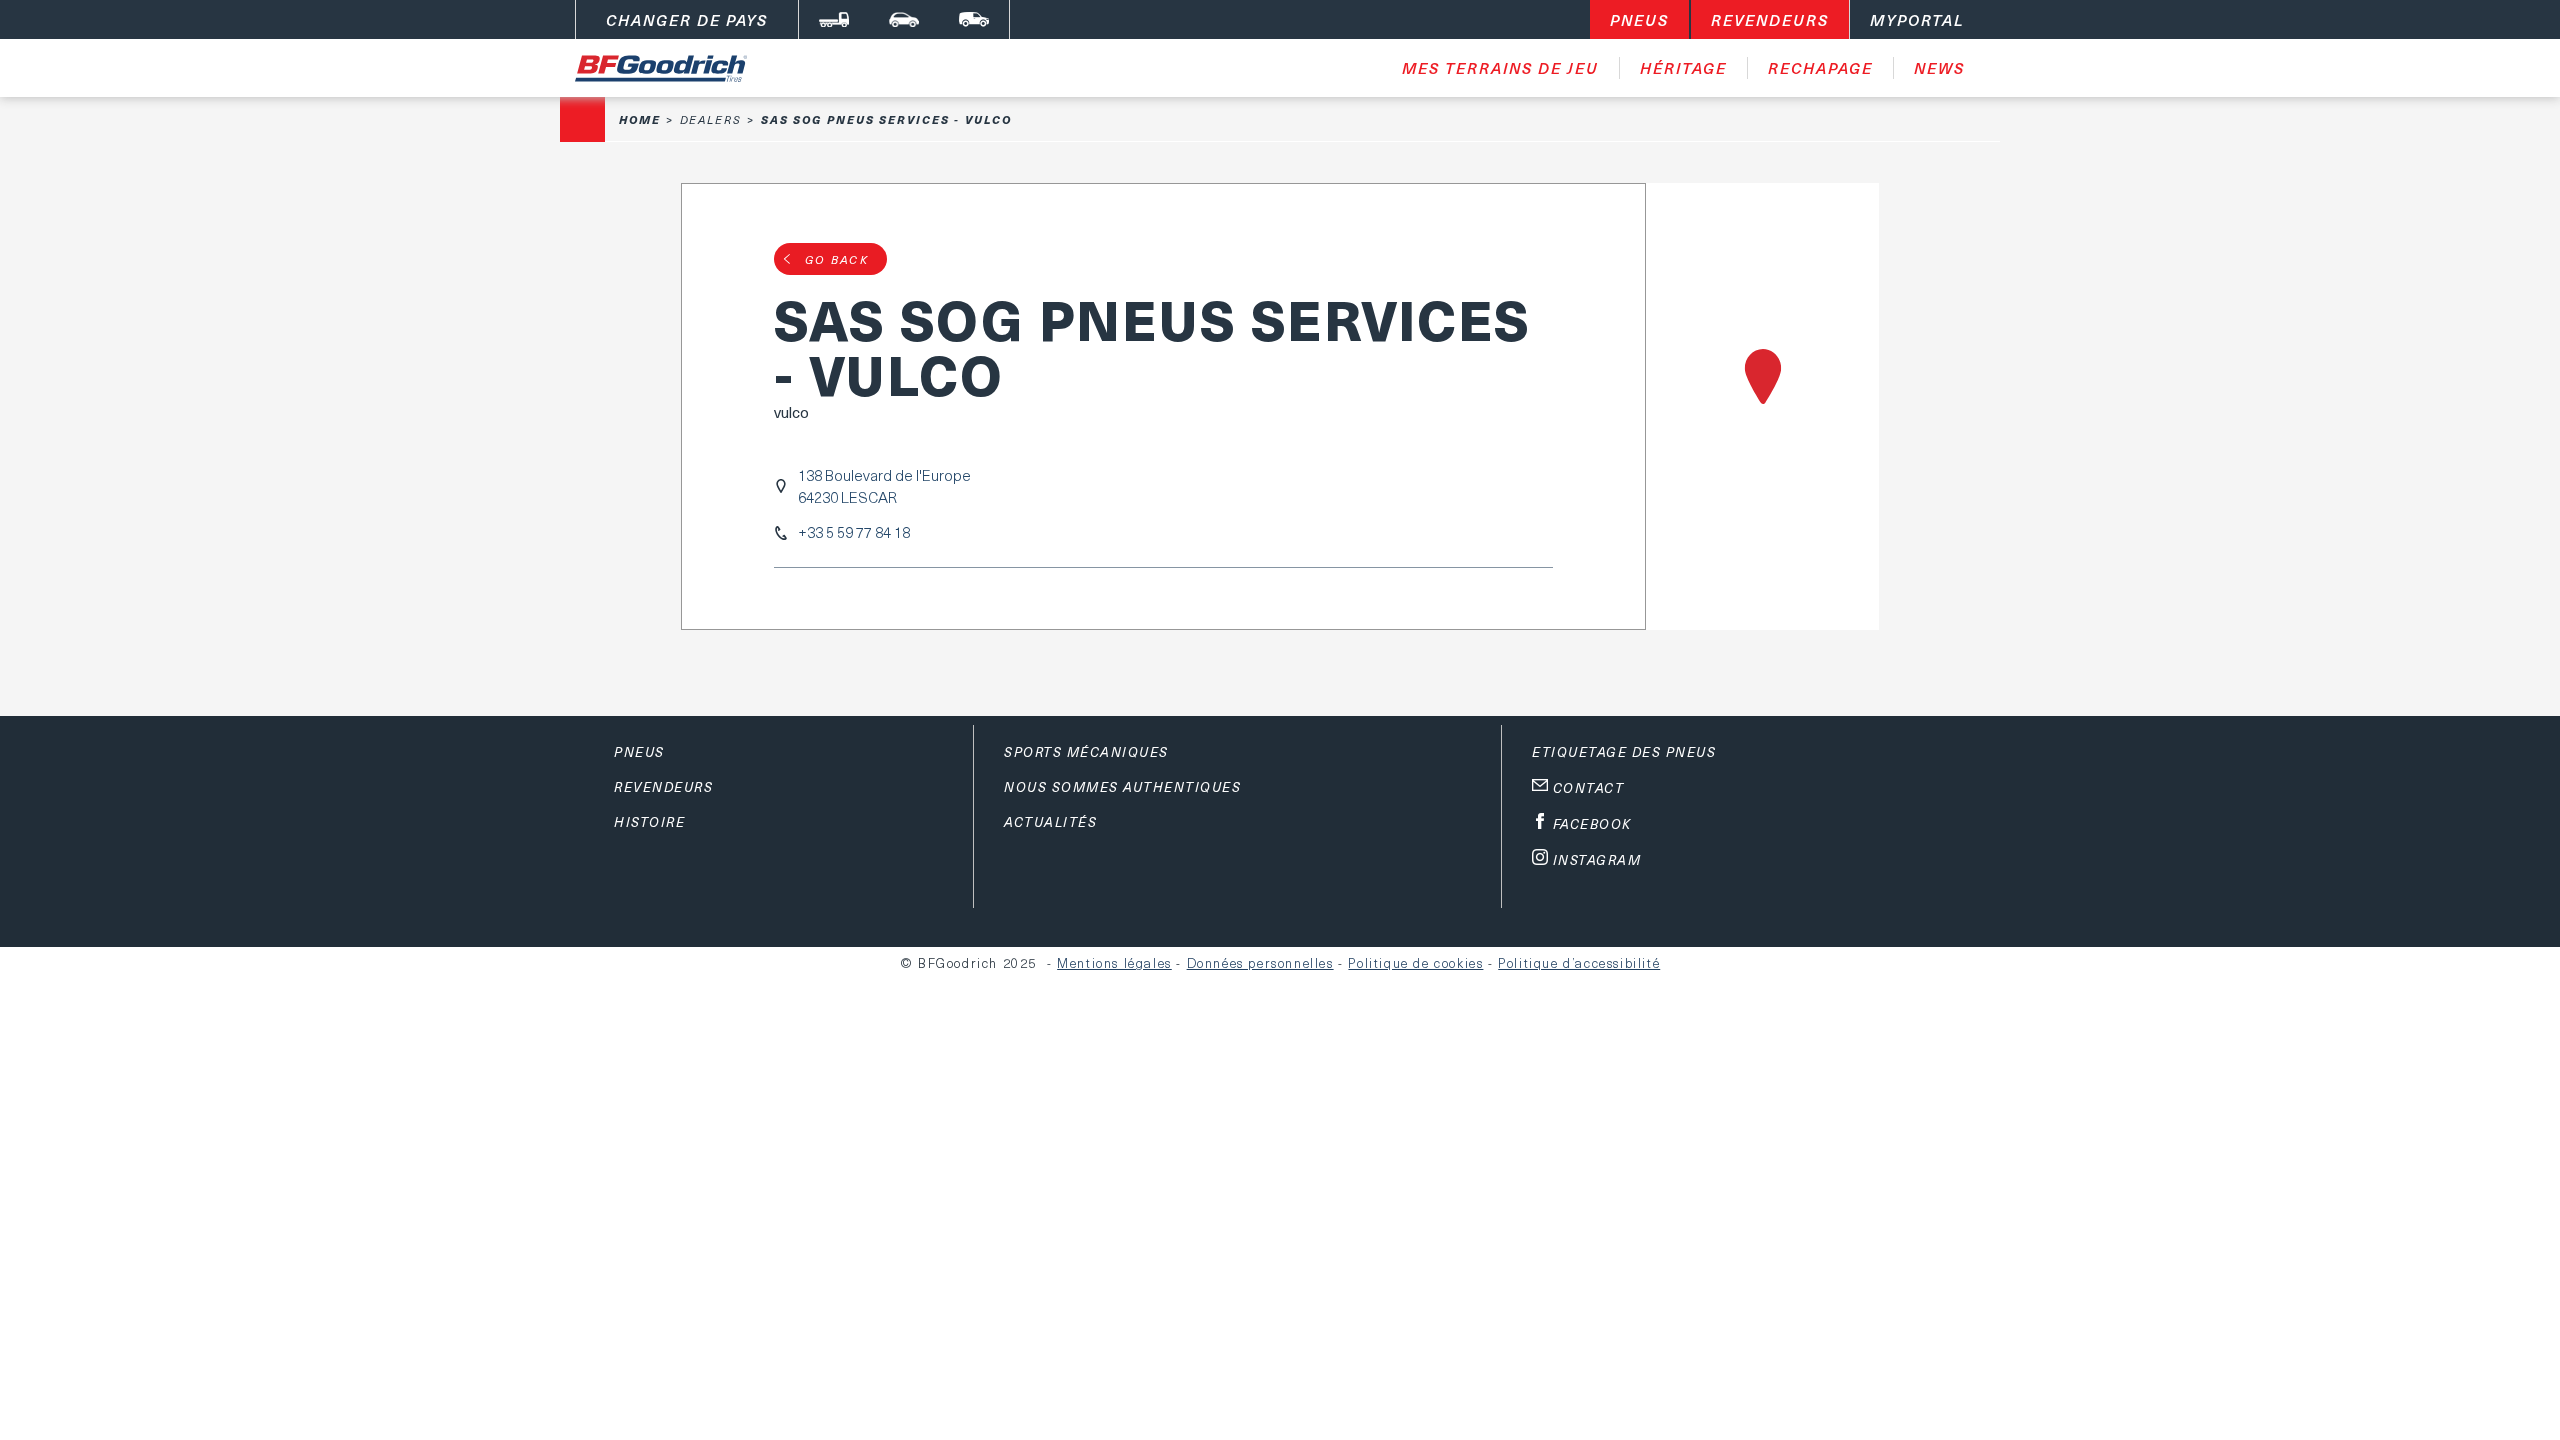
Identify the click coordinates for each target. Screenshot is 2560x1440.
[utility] (974, 19)
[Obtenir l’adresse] (1762, 406)
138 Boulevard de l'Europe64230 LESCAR (884, 486)
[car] (904, 19)
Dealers (711, 119)
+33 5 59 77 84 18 (854, 532)
